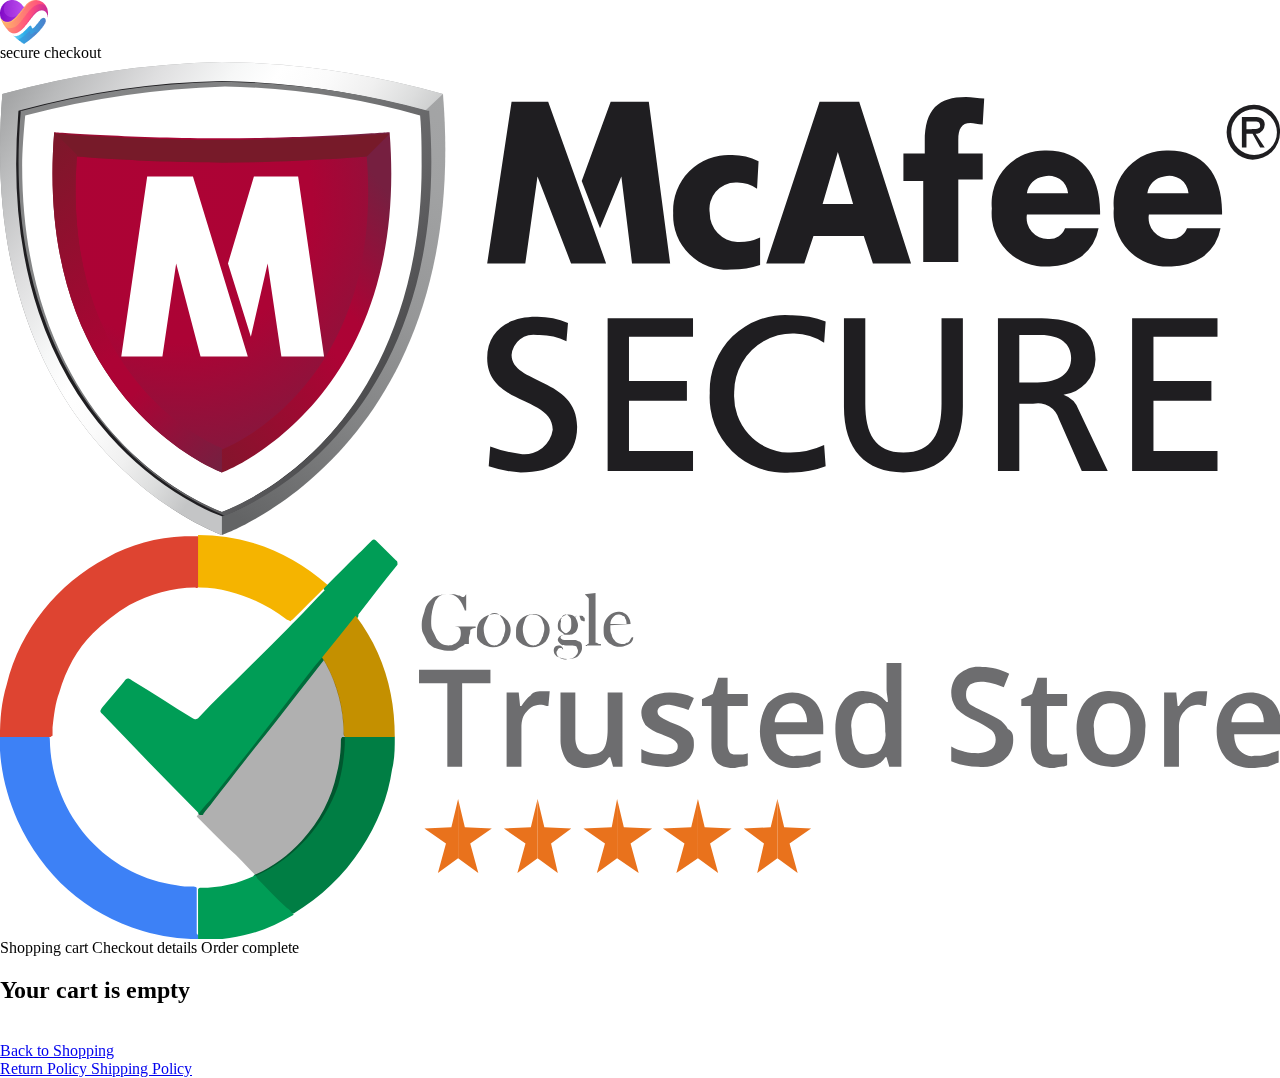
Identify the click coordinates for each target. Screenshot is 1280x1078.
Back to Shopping (57, 1050)
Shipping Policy (141, 1068)
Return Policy (45, 1068)
